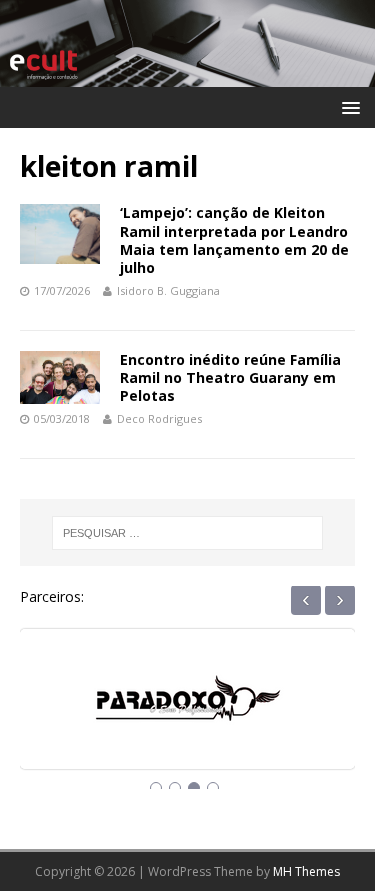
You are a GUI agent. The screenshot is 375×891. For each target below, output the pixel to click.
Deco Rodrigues (159, 418)
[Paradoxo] (188, 716)
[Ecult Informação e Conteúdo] (187, 75)
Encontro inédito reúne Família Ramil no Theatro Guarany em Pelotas (230, 377)
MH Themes (306, 871)
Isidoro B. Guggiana (168, 290)
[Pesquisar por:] (188, 533)
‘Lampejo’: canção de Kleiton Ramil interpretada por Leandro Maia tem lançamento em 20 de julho (234, 240)
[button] (347, 106)
